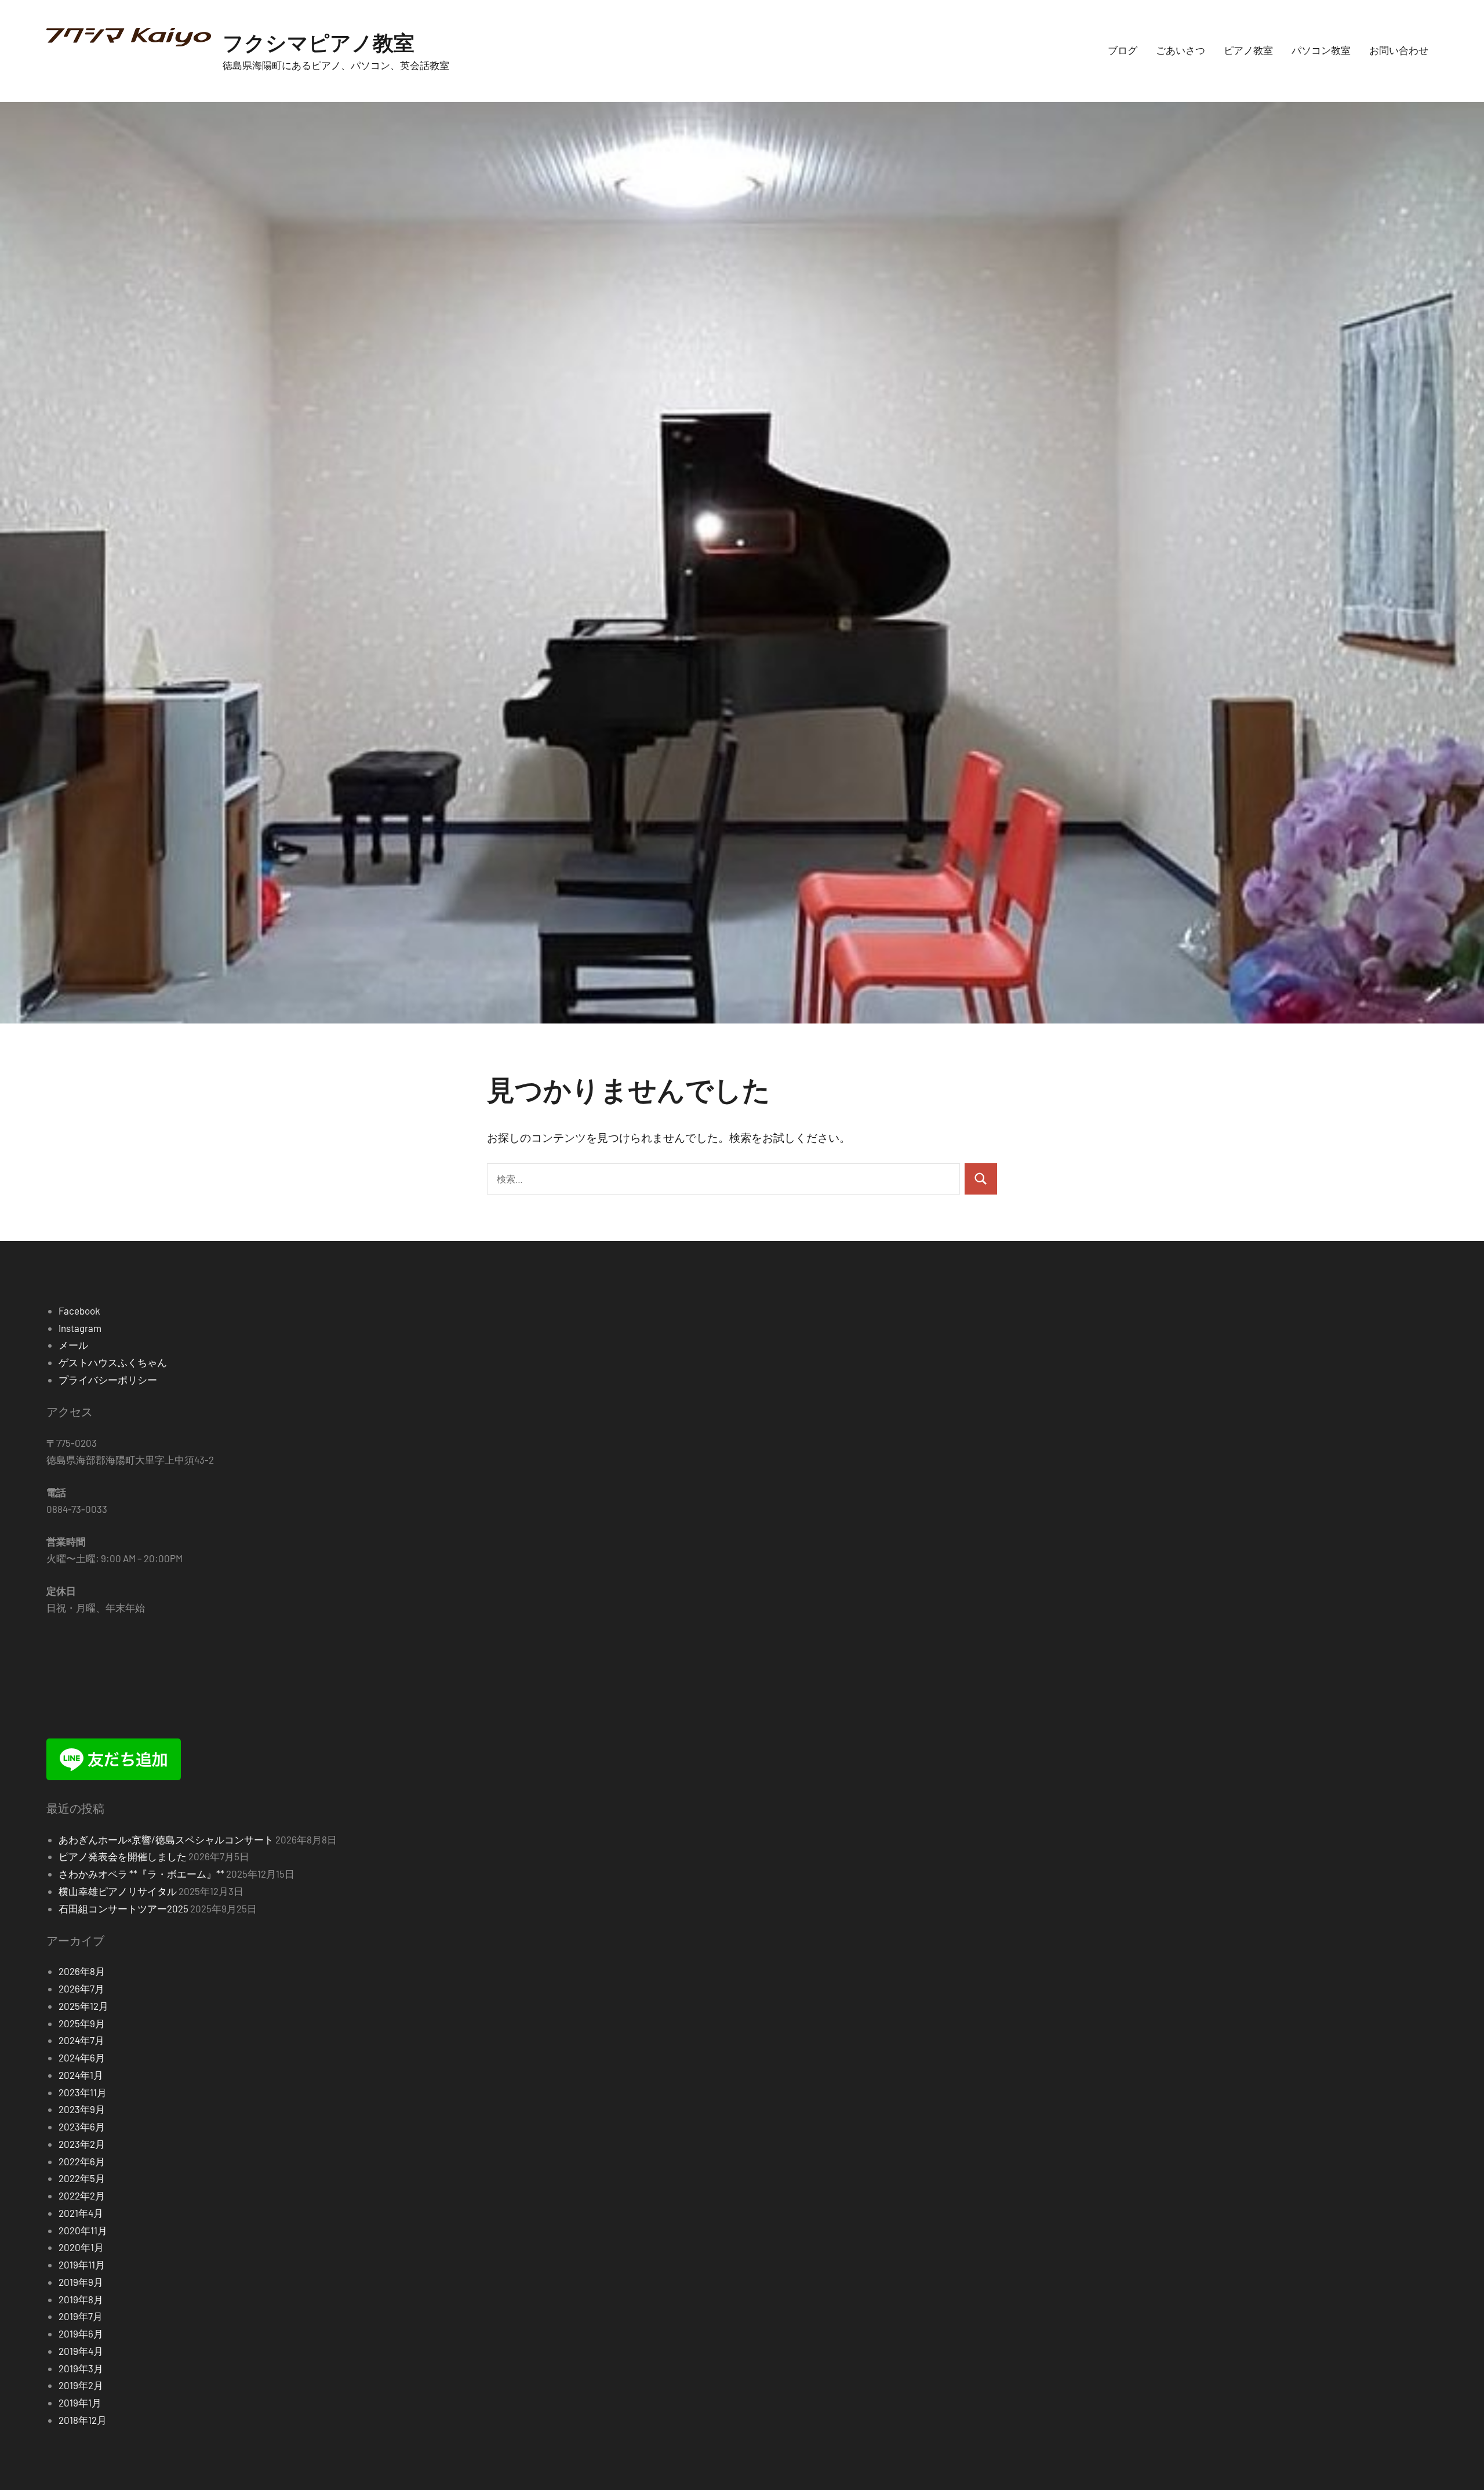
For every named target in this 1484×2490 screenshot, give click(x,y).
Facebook (79, 1311)
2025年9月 (82, 2023)
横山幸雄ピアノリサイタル (118, 1891)
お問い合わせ (1399, 50)
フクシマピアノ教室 (319, 42)
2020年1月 (81, 2247)
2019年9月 (81, 2282)
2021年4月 (81, 2213)
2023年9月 (82, 2109)
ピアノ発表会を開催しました (123, 1856)
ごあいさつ (1181, 50)
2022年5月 (82, 2178)
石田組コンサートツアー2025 (123, 1908)
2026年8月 (82, 1971)
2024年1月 (81, 2075)
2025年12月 (83, 2006)
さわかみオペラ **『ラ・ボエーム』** (141, 1874)
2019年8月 (81, 2299)
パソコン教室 (1321, 50)
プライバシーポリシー (108, 1380)
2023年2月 (82, 2144)
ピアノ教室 (1248, 50)
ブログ (1123, 50)
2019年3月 (81, 2368)
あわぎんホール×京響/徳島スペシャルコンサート (166, 1839)
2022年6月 (82, 2161)
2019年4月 (81, 2351)
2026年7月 (81, 1988)
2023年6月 (82, 2126)
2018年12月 (83, 2420)
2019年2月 (81, 2385)
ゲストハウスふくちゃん (113, 1362)
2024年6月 (82, 2057)
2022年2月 (82, 2195)
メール (73, 1345)
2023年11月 (83, 2092)
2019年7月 (81, 2316)
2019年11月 (82, 2264)
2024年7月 (81, 2040)
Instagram (80, 1328)
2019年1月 (80, 2402)
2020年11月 (83, 2230)
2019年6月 (81, 2333)
